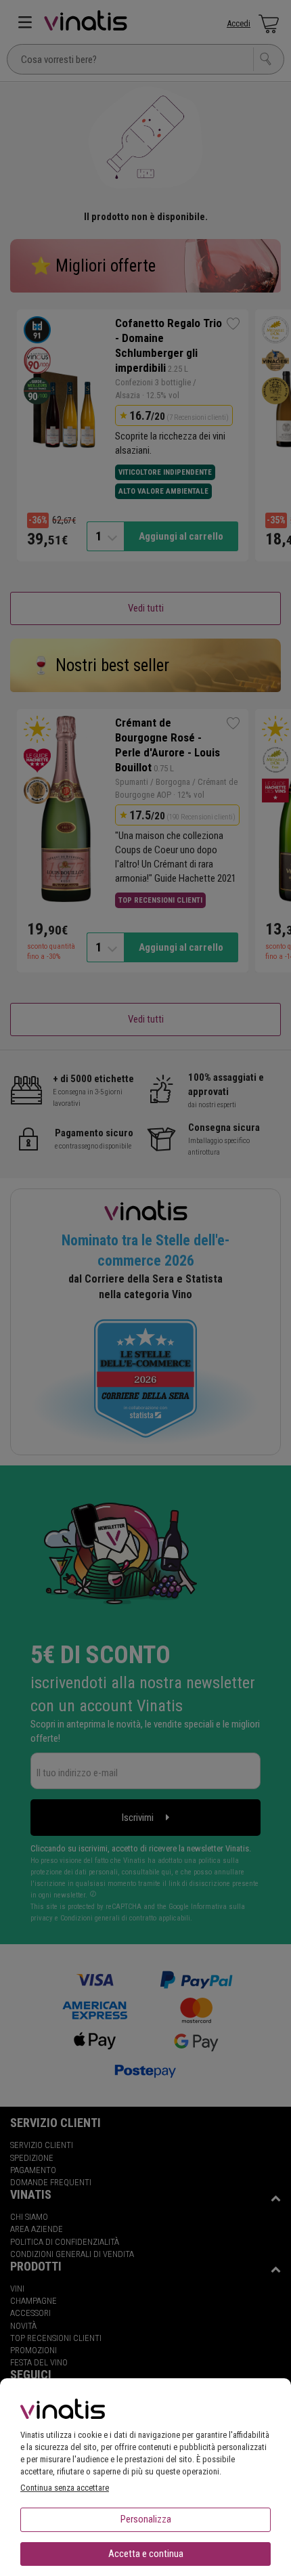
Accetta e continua (146, 2554)
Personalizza (146, 2519)
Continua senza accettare (65, 2488)
